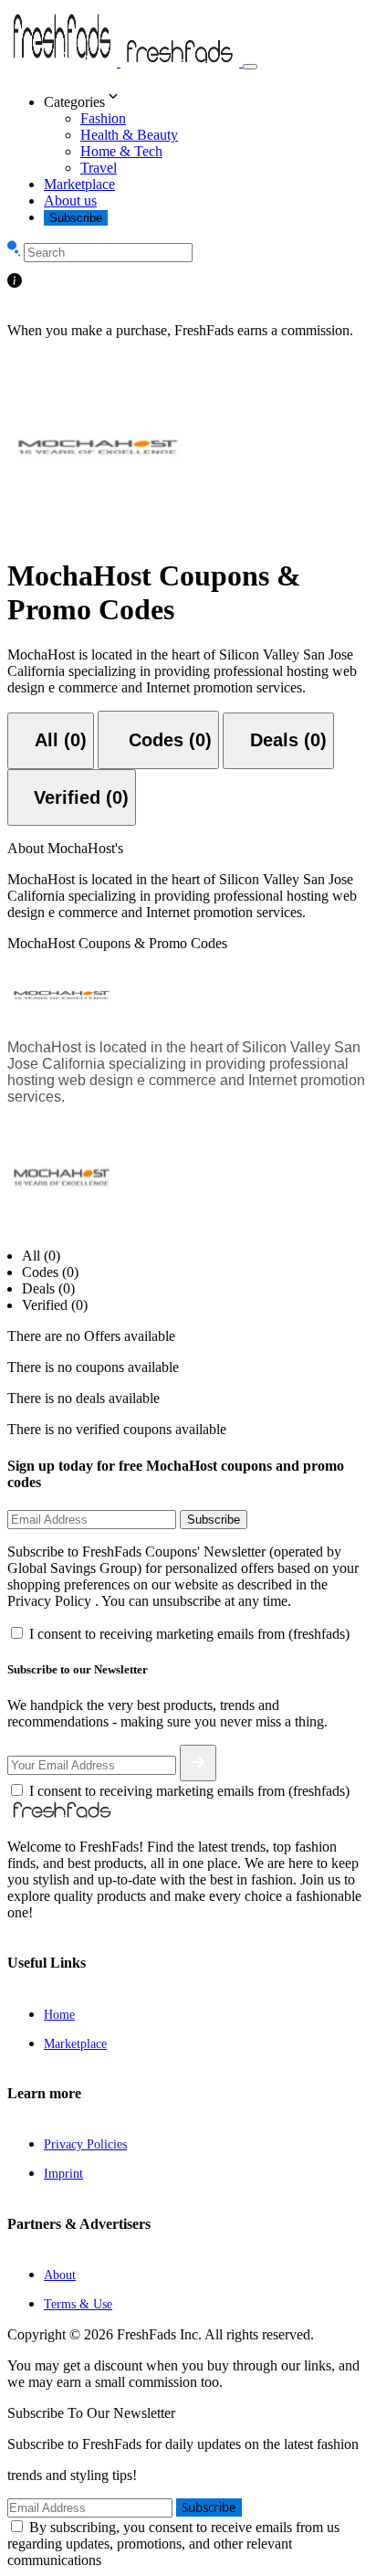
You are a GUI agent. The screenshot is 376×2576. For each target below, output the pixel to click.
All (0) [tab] (41, 1256)
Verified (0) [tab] (55, 1305)
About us (70, 201)
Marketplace (79, 184)
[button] (206, 98)
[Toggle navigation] (250, 67)
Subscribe (76, 218)
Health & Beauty (129, 135)
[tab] (51, 741)
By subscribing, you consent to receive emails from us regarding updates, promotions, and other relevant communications (173, 2544)
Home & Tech (121, 151)
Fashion (103, 118)
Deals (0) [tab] (48, 1288)
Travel (99, 168)
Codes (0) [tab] (50, 1272)
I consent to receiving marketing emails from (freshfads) (189, 1634)
